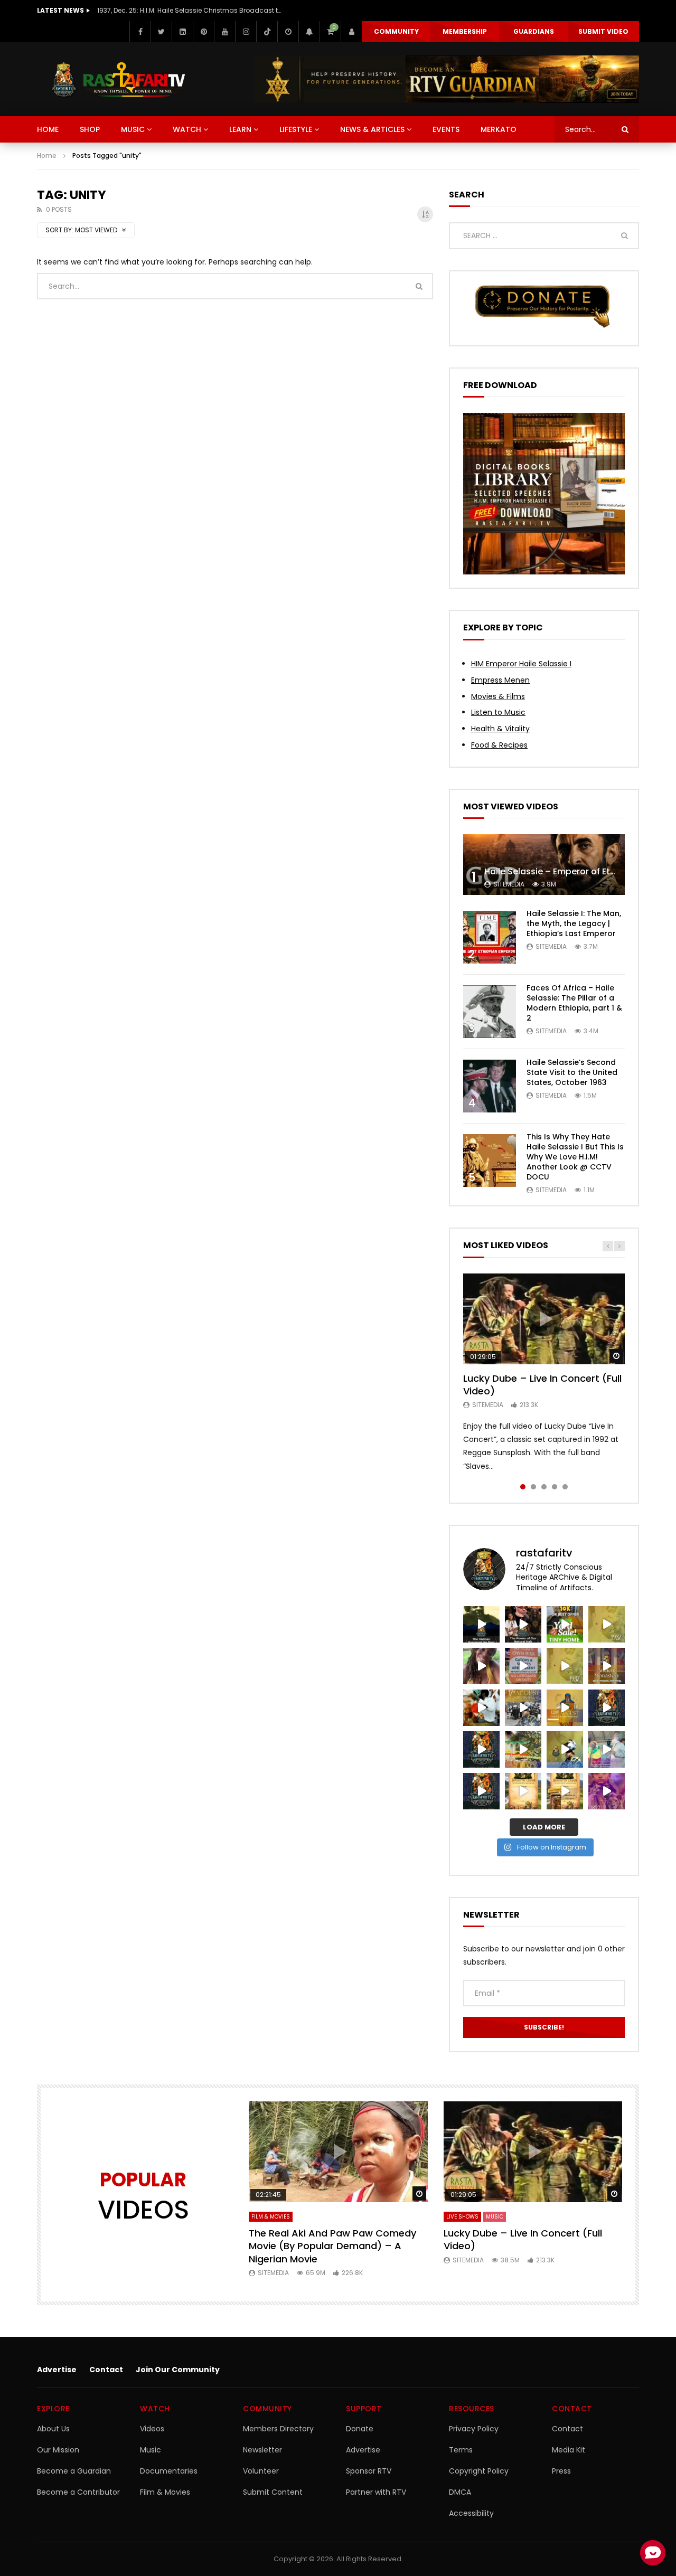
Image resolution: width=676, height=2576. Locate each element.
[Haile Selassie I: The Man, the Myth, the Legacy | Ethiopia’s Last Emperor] (490, 937)
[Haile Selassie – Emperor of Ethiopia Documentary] (544, 865)
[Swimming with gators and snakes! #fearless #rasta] (523, 1666)
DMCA (460, 2492)
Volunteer (261, 2471)
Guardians (534, 31)
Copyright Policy (479, 2471)
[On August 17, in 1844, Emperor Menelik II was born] (481, 1708)
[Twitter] (161, 32)
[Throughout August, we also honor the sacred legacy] (565, 1708)
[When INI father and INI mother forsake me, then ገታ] (481, 1791)
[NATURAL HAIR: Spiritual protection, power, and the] (523, 1624)
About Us (53, 2429)
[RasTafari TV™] (118, 79)
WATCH (187, 129)
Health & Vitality (500, 729)
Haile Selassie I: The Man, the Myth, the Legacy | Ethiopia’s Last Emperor (574, 923)
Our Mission (58, 2450)
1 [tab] (523, 1487)
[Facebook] (140, 32)
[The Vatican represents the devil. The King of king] (481, 1624)
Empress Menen (500, 680)
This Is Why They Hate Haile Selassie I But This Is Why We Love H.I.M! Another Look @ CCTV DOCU (575, 1157)
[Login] (351, 32)
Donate (360, 2429)
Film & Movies (271, 2217)
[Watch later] (288, 32)
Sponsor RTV (369, 2471)
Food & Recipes (499, 745)
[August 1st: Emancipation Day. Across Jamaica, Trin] (523, 1749)
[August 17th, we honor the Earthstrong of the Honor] (523, 1708)
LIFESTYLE (296, 129)
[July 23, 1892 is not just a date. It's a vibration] (607, 1791)
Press (561, 2471)
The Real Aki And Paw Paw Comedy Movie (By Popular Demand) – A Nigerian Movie (332, 2246)
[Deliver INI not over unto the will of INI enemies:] (607, 1708)
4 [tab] (555, 1487)
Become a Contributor (78, 2492)
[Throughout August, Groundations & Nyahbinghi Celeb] (607, 1666)
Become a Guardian (74, 2471)
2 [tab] (533, 1487)
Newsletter (262, 2450)
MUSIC (133, 129)
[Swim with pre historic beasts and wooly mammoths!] (481, 1666)
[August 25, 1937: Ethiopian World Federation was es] (607, 1624)
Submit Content (273, 2492)
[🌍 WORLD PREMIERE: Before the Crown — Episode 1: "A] (565, 1791)
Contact (106, 2370)
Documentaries (169, 2471)
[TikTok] (267, 32)
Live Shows (462, 2217)
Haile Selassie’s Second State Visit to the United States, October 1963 (572, 1072)
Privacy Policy (474, 2429)
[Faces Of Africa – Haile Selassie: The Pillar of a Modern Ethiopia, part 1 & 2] (490, 1012)
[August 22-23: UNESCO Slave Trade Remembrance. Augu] (565, 1666)
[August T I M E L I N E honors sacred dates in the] (565, 1749)
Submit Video (603, 31)
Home (47, 155)
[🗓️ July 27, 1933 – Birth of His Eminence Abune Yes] (607, 1749)
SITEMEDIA (509, 884)
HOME (48, 129)
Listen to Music (498, 712)
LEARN (240, 129)
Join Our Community (178, 2370)
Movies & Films (498, 696)
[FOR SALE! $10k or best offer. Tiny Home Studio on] (565, 1624)
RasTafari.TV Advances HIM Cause (153, 10)
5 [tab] (565, 1487)
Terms (461, 2450)
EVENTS (446, 129)
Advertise (57, 2370)
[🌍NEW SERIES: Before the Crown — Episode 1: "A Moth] (523, 1791)
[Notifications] (309, 32)
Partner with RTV (376, 2492)
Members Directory (278, 2429)
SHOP (90, 129)
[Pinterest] (203, 32)
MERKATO (499, 129)
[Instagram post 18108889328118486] (481, 1749)
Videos (152, 2429)
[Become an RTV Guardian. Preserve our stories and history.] (447, 79)
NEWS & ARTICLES (372, 129)
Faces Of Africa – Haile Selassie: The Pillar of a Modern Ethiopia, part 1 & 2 (574, 1003)
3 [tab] (544, 1487)
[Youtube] (224, 32)
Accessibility (471, 2513)
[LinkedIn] (182, 32)
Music (151, 2450)
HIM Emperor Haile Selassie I (521, 664)
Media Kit (569, 2450)
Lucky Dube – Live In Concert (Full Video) (542, 1385)
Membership (465, 31)
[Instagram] (246, 32)
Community (396, 31)
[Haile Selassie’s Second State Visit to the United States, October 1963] (490, 1086)
